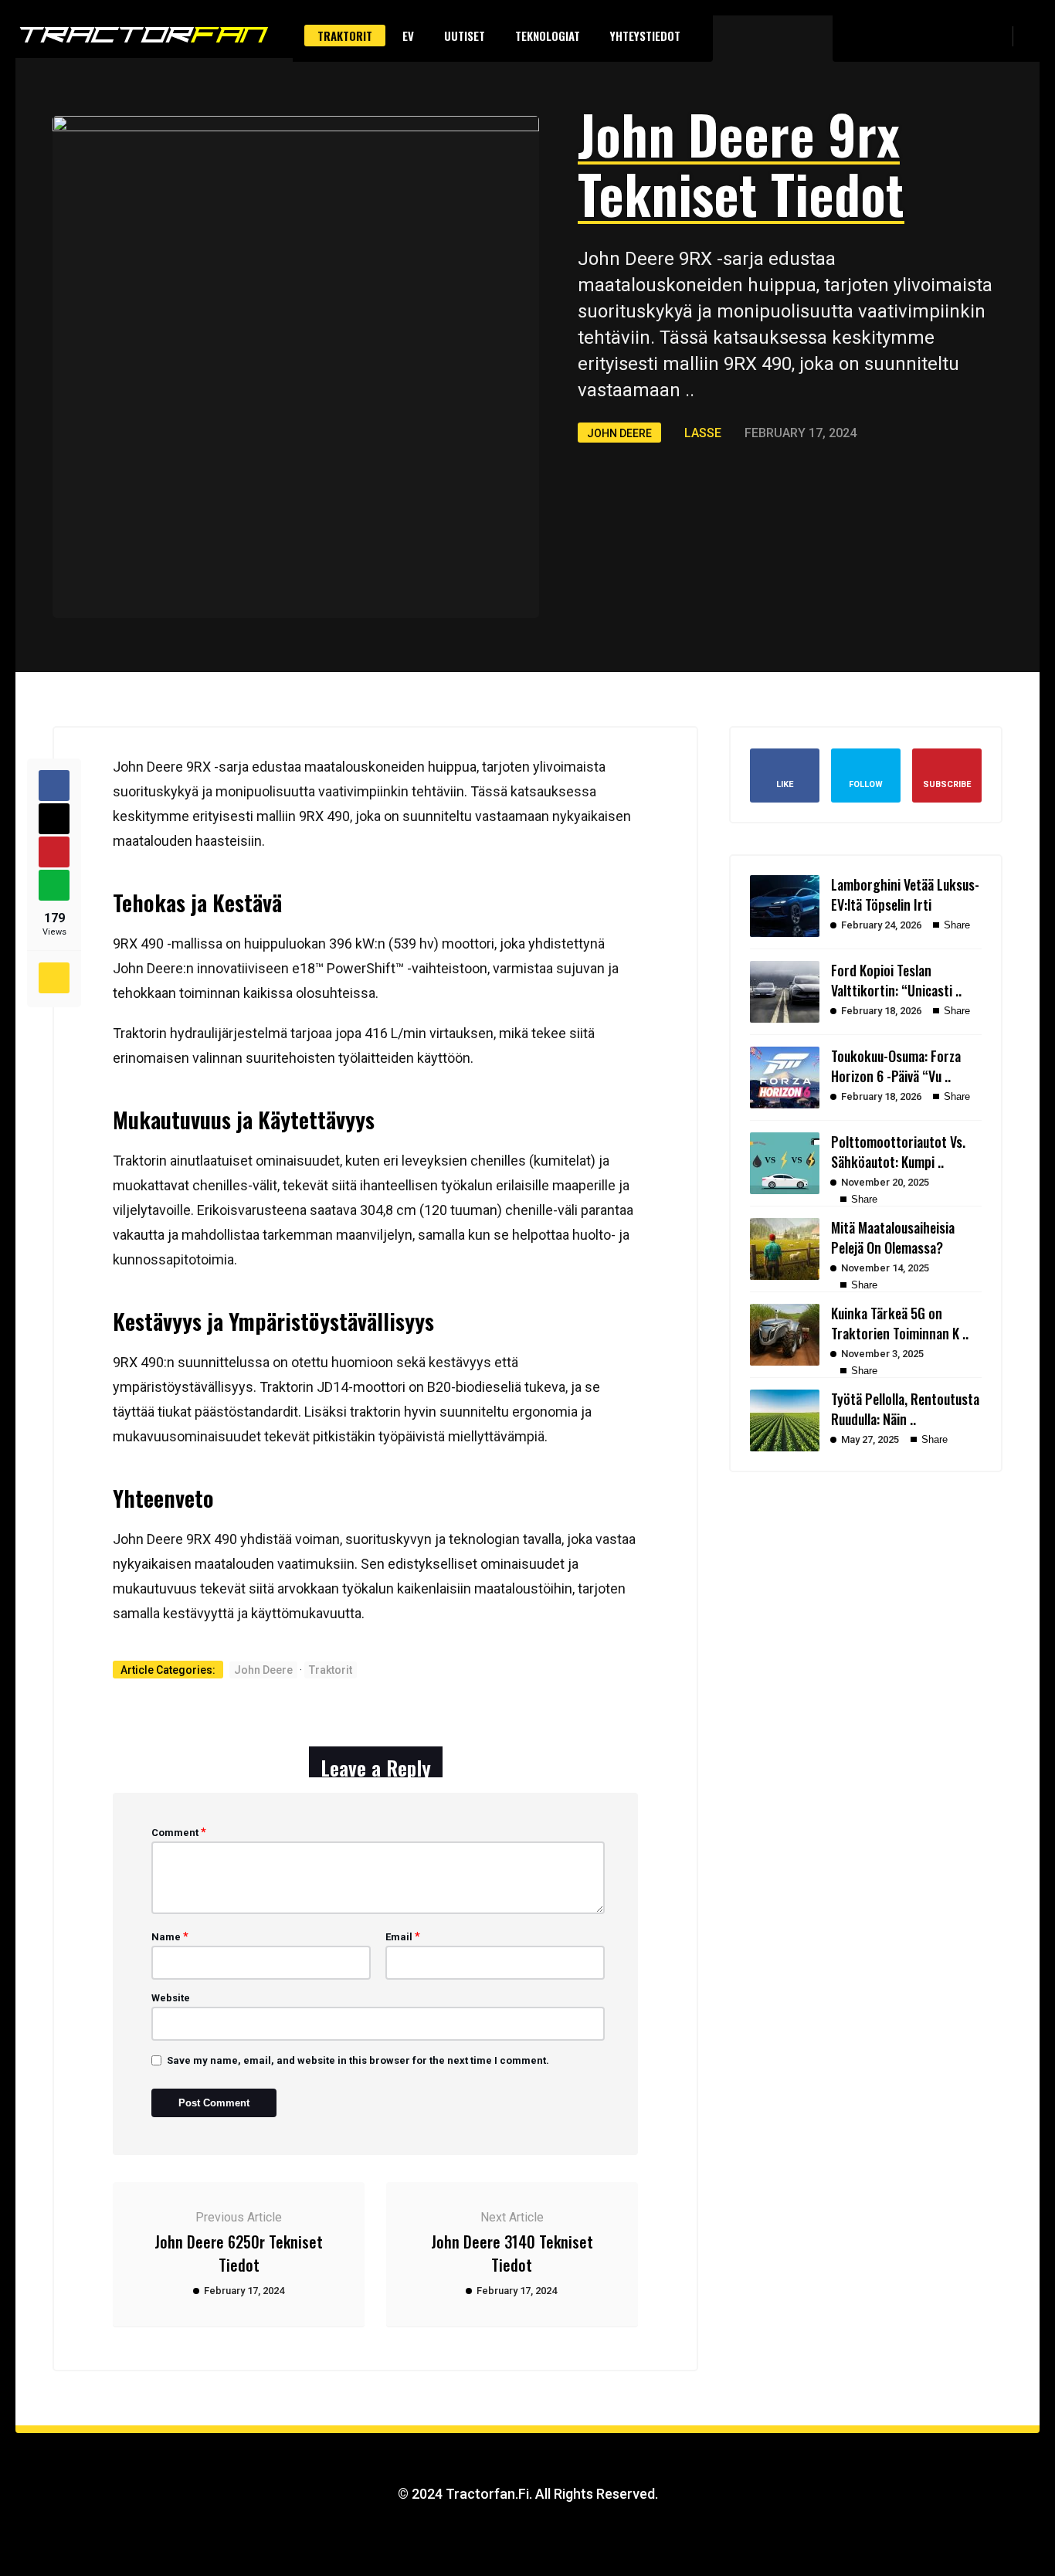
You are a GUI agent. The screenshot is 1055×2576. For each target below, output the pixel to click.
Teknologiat (548, 36)
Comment (179, 1832)
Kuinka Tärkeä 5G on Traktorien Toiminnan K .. (900, 1323)
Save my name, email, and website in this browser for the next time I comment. (358, 2060)
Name (170, 1936)
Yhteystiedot (645, 36)
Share (955, 925)
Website (171, 1998)
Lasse (703, 433)
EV (408, 36)
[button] (1032, 36)
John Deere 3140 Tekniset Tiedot (512, 2253)
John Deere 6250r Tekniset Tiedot (239, 2253)
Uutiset (465, 36)
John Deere (619, 433)
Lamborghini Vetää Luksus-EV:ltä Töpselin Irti (905, 894)
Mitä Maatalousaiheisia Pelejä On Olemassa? (893, 1237)
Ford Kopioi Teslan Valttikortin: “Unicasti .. (896, 980)
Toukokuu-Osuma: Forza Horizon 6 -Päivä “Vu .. (896, 1066)
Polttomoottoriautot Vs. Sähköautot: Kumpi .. (898, 1152)
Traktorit (345, 36)
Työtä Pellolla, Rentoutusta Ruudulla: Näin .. (905, 1409)
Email (403, 1936)
